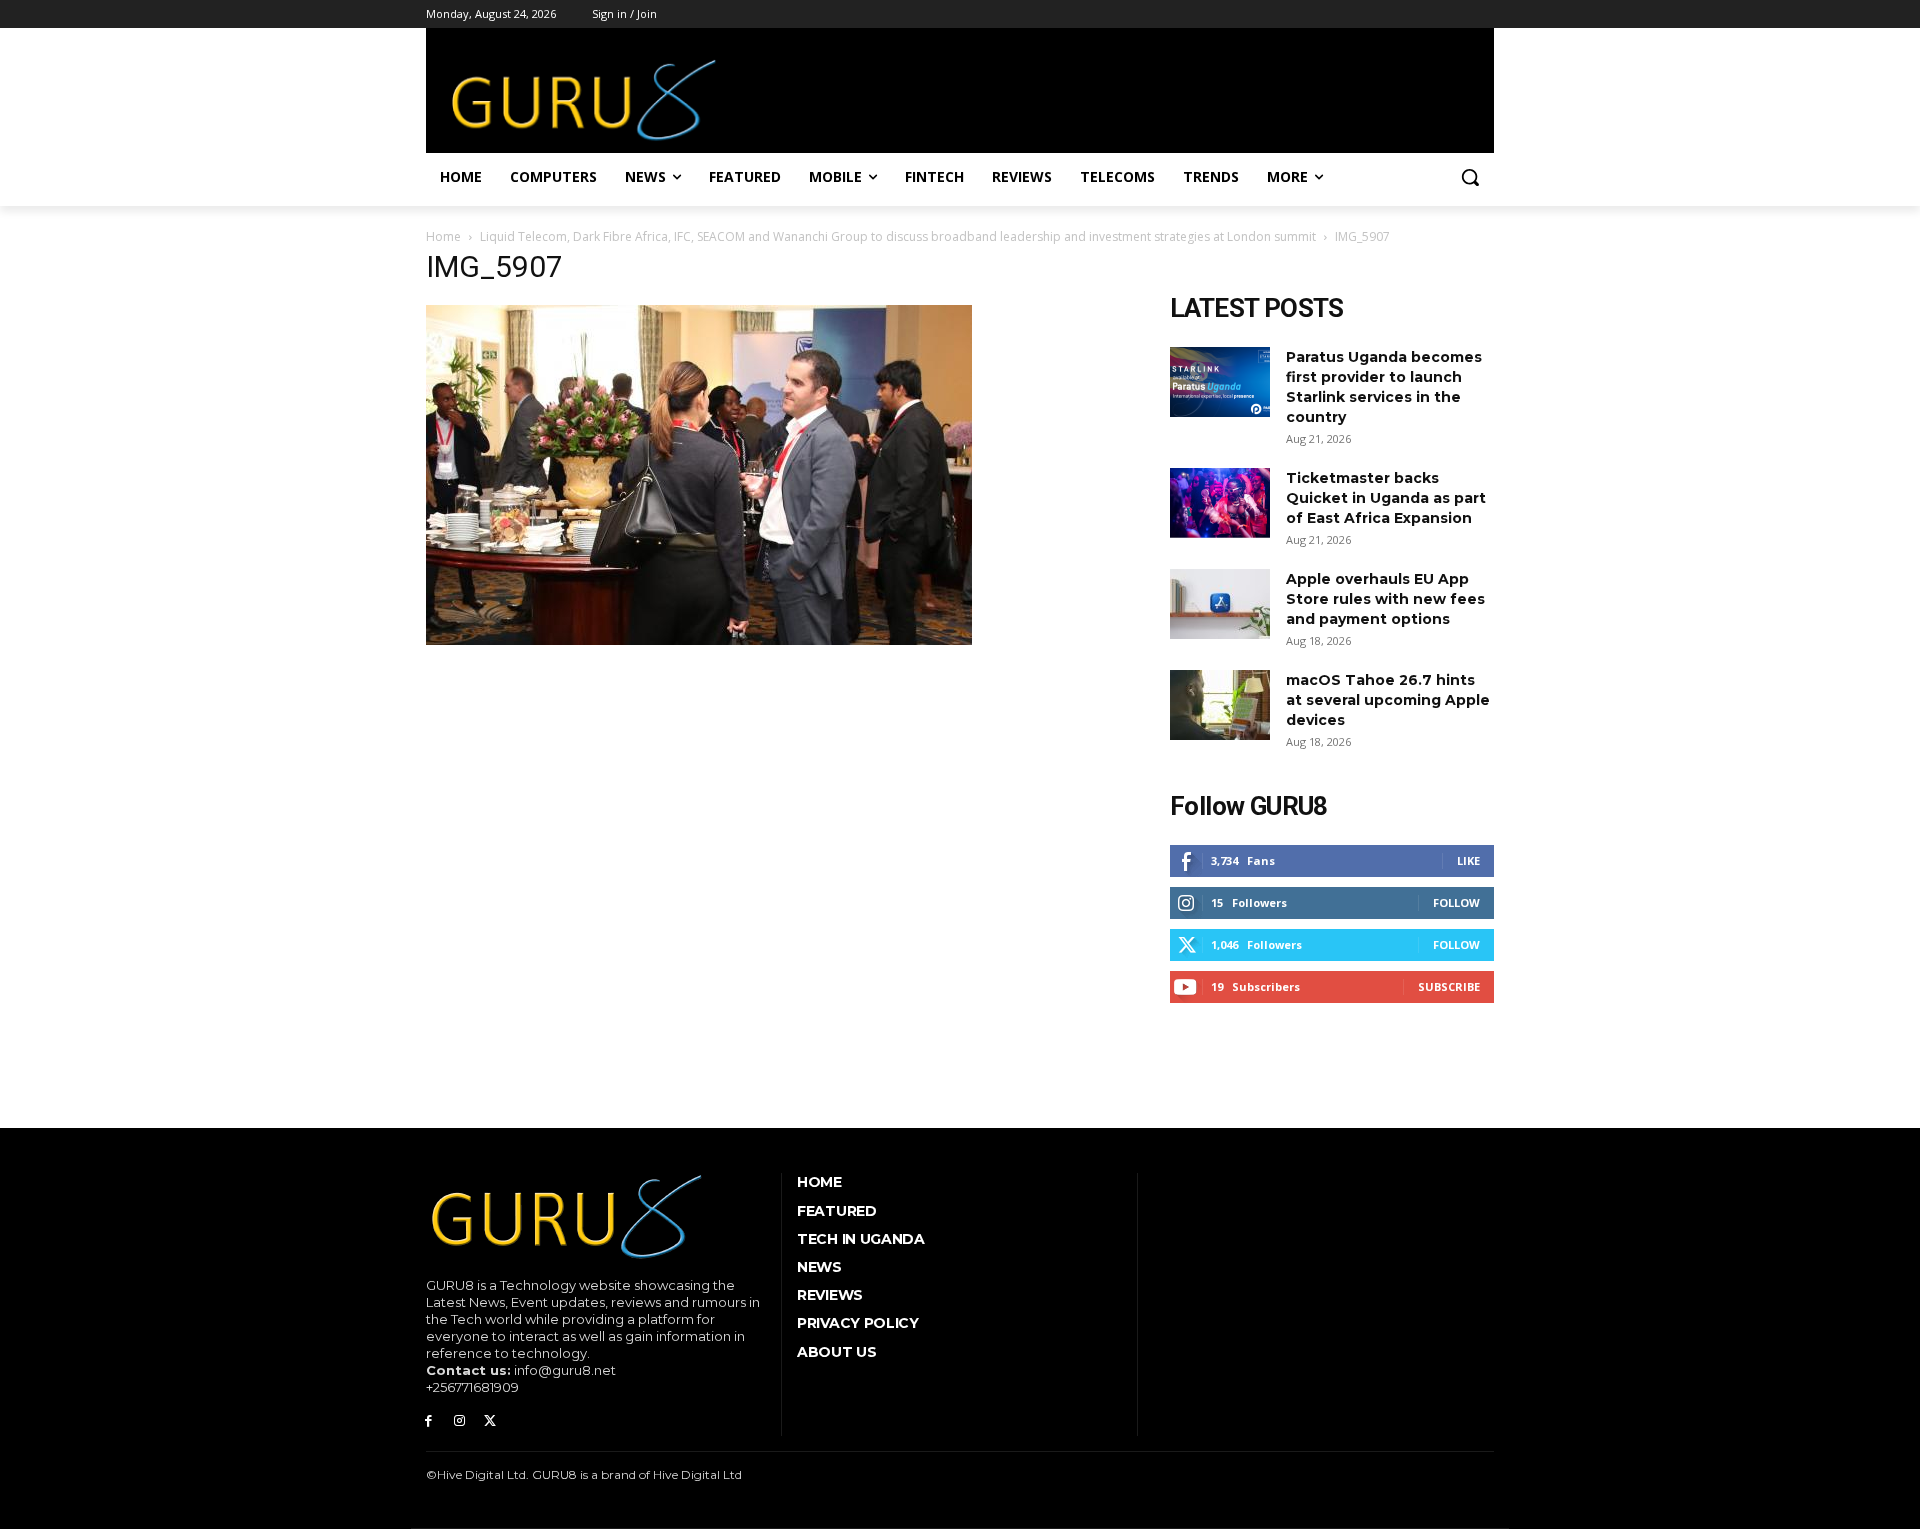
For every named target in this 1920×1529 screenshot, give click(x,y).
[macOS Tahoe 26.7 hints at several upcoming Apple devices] (1220, 705)
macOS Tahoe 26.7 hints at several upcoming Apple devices (1388, 700)
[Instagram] (459, 1421)
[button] (1470, 177)
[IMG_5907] (699, 640)
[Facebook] (428, 1421)
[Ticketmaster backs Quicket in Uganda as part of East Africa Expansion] (1220, 503)
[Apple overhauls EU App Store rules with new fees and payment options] (1220, 604)
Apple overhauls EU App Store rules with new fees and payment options (1385, 599)
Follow (1456, 902)
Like (1468, 860)
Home (443, 236)
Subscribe (1449, 986)
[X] (490, 1421)
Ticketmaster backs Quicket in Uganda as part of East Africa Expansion (1386, 498)
